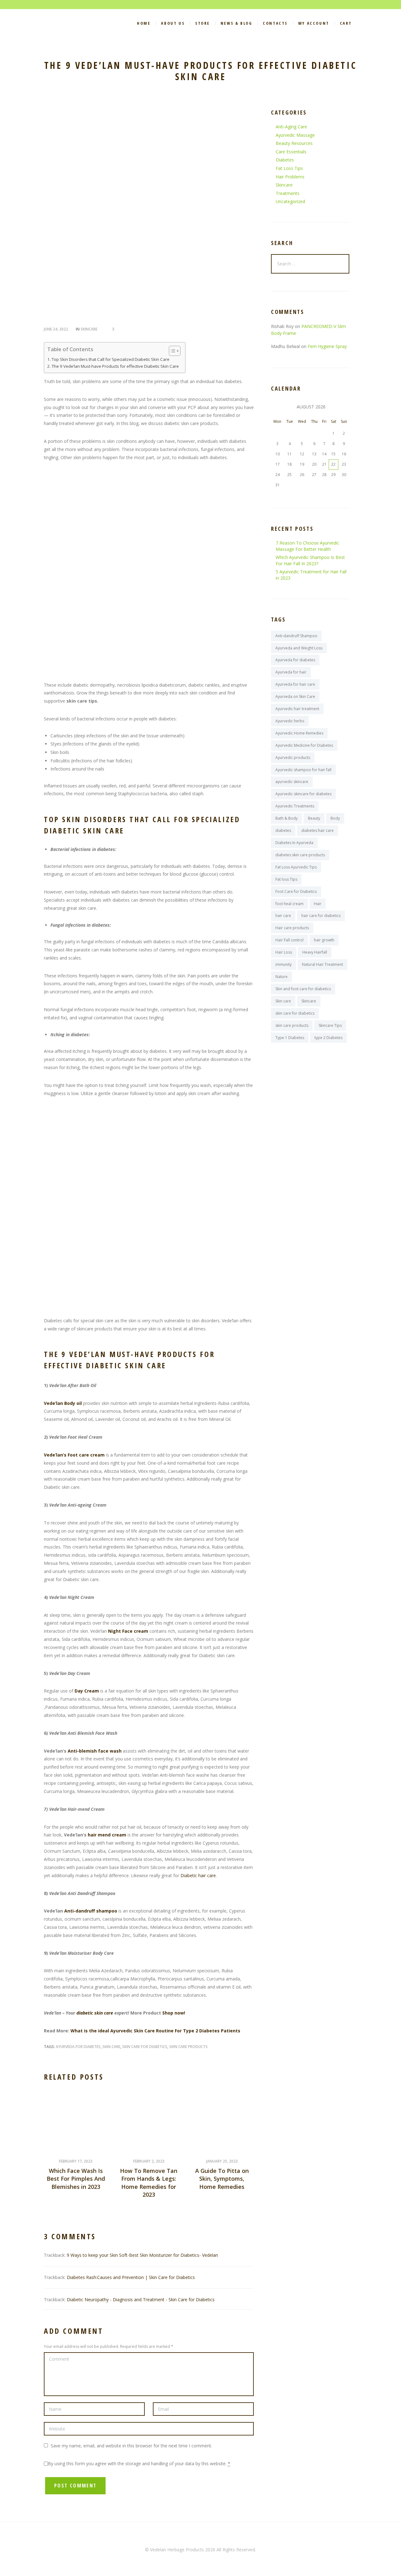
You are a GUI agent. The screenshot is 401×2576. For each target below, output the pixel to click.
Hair (318, 904)
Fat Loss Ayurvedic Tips (296, 867)
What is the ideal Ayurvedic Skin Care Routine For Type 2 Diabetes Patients (155, 2031)
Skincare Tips (330, 1025)
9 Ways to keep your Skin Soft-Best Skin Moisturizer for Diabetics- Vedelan (142, 2255)
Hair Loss (284, 952)
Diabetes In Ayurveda (294, 843)
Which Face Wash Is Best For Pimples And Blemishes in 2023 (76, 2179)
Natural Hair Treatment (323, 964)
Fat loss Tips (286, 879)
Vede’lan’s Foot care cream (74, 1455)
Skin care (111, 2047)
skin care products (188, 2047)
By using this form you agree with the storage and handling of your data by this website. (139, 2463)
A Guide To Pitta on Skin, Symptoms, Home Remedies (222, 2179)
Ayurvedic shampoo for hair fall (303, 770)
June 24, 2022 (56, 329)
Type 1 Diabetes (290, 1038)
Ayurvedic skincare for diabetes (303, 794)
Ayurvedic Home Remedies (299, 733)
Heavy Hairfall (315, 952)
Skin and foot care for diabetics (303, 989)
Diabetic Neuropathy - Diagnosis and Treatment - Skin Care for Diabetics (141, 2299)
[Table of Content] (175, 351)
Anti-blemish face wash (95, 1751)
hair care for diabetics (321, 916)
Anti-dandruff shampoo (91, 1911)
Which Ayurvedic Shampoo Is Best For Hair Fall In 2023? (310, 560)
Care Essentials (291, 152)
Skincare (89, 329)
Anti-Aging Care (291, 127)
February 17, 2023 (76, 2161)
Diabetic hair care (198, 1875)
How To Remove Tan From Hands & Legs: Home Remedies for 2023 (149, 2183)
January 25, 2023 (222, 2161)
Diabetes (285, 160)
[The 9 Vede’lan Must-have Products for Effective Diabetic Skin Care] (149, 213)
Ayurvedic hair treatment (297, 709)
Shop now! (174, 2013)
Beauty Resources (294, 143)
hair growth (324, 940)
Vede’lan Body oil (63, 1403)
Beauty (314, 818)
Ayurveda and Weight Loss (299, 648)
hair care (283, 916)
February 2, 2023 (149, 2161)
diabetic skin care (95, 2013)
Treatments (288, 193)
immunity (284, 964)
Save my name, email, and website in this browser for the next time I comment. (131, 2446)
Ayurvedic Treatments (295, 806)
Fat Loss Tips (289, 168)
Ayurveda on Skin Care (295, 696)
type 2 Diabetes (328, 1038)
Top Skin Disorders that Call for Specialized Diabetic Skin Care (111, 359)
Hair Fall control (289, 940)
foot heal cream (289, 904)
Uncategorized (290, 201)
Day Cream (87, 1691)
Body (335, 818)
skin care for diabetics (145, 2047)
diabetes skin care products (300, 855)
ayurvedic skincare (292, 782)
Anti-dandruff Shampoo (296, 636)
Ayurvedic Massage (295, 135)
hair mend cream (107, 1835)
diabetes (283, 830)
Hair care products (292, 928)
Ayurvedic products (293, 758)
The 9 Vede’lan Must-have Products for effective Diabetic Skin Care (115, 366)
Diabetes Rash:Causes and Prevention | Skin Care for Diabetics (131, 2277)
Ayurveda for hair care (295, 684)
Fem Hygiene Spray (327, 346)
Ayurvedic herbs (290, 721)
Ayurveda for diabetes (78, 2047)
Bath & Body (286, 818)
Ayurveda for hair (291, 672)
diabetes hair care (318, 830)
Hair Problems (290, 177)
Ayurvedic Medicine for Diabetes (304, 745)
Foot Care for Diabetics (296, 891)
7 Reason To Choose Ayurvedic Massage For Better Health (307, 546)
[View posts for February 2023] (277, 407)
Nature (281, 977)
